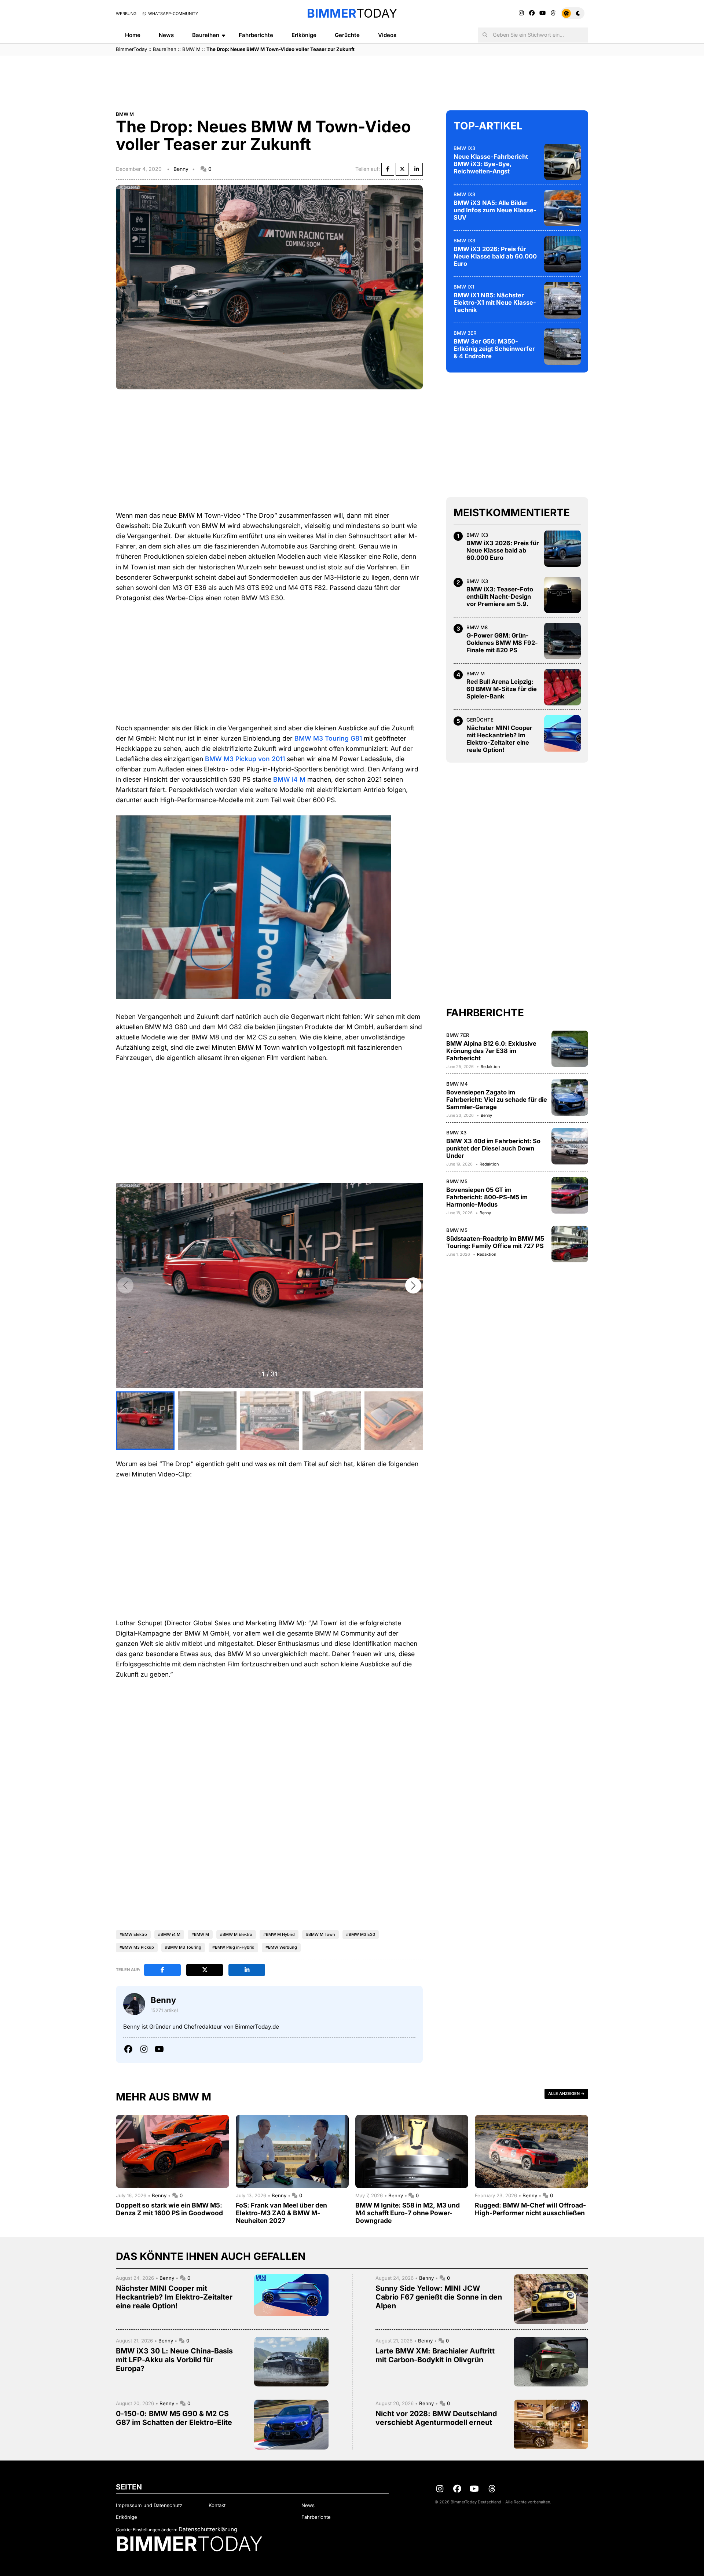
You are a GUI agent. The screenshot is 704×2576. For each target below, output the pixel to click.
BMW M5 (457, 1181)
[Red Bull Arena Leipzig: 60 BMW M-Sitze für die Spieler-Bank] (562, 687)
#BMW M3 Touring (183, 1947)
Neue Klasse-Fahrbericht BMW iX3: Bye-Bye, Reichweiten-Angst (491, 164)
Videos (387, 35)
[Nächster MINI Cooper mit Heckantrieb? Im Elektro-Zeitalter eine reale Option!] (562, 733)
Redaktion (490, 1066)
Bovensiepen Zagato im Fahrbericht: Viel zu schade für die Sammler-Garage (497, 1099)
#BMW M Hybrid (279, 1934)
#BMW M (200, 1934)
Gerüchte (347, 35)
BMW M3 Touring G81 (328, 738)
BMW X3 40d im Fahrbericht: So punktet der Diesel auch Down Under (493, 1148)
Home (133, 35)
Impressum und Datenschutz (149, 2505)
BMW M (191, 49)
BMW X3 (456, 1132)
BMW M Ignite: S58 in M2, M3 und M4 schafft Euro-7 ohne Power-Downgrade (408, 2213)
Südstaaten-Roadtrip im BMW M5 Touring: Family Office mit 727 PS (495, 1242)
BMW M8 (477, 627)
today (352, 13)
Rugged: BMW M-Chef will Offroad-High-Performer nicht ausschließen (530, 2209)
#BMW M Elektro (236, 1934)
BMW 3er (465, 333)
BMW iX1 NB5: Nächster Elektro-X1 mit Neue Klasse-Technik (495, 302)
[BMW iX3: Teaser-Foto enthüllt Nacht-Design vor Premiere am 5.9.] (562, 595)
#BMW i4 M (169, 1934)
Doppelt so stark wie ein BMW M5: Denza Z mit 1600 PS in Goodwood (169, 2209)
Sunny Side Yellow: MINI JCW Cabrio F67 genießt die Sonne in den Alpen (439, 2297)
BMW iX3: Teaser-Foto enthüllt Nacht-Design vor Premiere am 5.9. (500, 597)
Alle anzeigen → (566, 2094)
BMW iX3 (464, 148)
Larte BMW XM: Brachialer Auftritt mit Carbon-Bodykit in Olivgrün (435, 2355)
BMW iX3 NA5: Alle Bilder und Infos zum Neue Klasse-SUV (495, 210)
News (166, 35)
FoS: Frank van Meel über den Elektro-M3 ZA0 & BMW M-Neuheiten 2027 (281, 2213)
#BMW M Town (320, 1934)
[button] (413, 1285)
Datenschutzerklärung (208, 2529)
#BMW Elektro (133, 1934)
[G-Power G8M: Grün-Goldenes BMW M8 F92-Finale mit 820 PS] (562, 641)
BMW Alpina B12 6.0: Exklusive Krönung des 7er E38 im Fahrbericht (491, 1050)
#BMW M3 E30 (361, 1934)
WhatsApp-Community (173, 14)
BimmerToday (131, 49)
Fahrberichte (256, 35)
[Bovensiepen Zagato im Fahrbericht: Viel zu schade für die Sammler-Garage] (570, 1097)
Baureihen (206, 35)
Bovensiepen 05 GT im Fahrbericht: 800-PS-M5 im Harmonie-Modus (487, 1197)
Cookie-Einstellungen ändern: (146, 2530)
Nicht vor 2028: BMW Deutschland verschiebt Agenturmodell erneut (436, 2418)
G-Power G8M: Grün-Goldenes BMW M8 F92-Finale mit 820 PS (502, 643)
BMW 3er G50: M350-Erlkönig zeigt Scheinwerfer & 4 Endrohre (494, 348)
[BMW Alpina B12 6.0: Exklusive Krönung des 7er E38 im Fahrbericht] (570, 1049)
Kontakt (217, 2505)
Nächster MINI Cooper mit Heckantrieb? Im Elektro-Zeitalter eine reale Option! (499, 739)
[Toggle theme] (573, 13)
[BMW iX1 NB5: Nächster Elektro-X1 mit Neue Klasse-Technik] (562, 300)
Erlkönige (304, 35)
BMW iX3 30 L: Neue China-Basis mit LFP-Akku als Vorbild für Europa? (174, 2360)
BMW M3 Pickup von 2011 (245, 759)
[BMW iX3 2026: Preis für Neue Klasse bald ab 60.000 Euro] (562, 254)
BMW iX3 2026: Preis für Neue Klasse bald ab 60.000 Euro (495, 256)
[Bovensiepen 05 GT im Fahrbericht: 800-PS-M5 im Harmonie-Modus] (570, 1195)
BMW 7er (458, 1035)
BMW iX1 (464, 286)
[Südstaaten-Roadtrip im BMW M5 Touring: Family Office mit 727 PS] (570, 1244)
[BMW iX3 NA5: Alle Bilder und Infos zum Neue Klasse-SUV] (562, 208)
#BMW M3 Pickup (137, 1947)
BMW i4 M (289, 779)
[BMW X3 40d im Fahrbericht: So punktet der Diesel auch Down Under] (570, 1146)
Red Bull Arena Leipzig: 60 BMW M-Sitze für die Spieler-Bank (502, 689)
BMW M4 (457, 1083)
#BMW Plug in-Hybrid (233, 1947)
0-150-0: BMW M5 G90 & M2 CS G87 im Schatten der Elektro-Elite (174, 2418)
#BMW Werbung (281, 1947)
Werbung (126, 14)
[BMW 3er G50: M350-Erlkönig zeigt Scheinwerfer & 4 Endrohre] (562, 346)
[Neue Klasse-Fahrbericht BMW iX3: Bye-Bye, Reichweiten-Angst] (562, 162)
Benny (181, 169)
